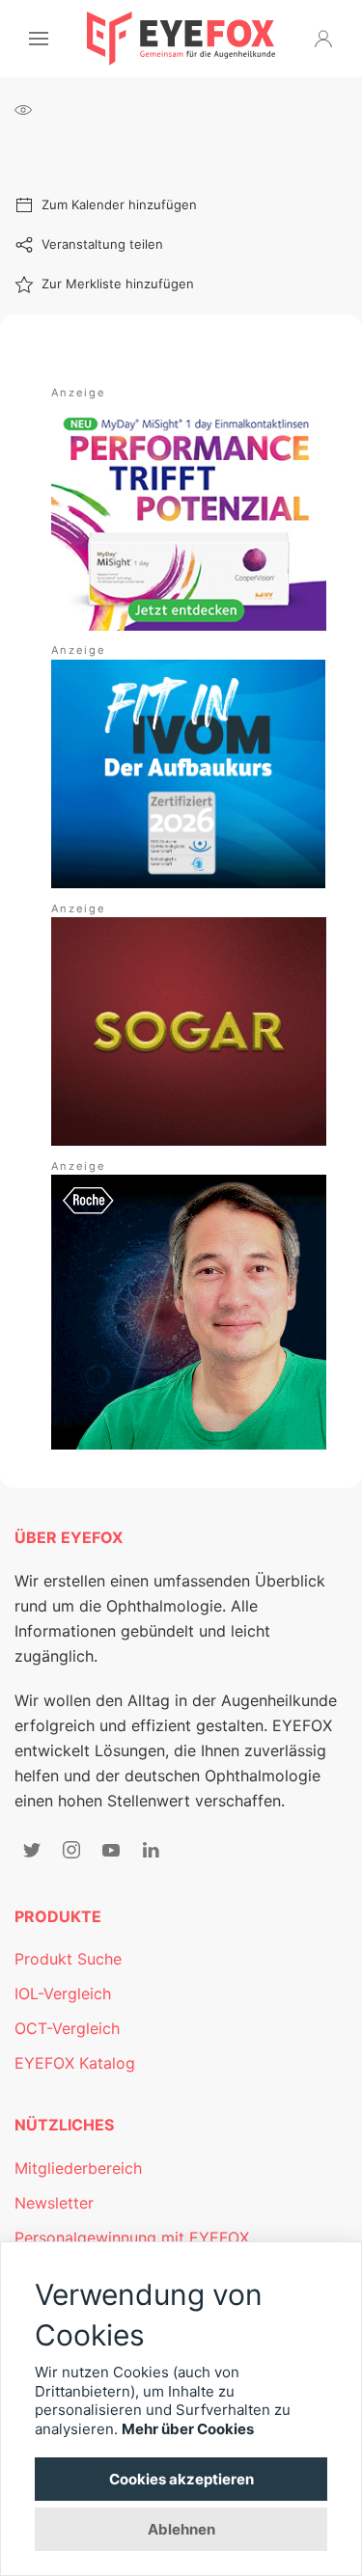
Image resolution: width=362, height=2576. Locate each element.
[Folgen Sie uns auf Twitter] (32, 1850)
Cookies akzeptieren (181, 2479)
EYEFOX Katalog (75, 2063)
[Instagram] (71, 1850)
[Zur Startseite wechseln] (181, 39)
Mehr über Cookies (188, 2429)
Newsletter (54, 2203)
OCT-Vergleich (67, 2028)
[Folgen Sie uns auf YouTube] (111, 1850)
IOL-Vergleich (63, 1993)
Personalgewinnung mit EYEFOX (132, 2237)
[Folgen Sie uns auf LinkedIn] (151, 1850)
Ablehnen (181, 2529)
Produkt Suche (68, 1959)
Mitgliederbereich (78, 2168)
